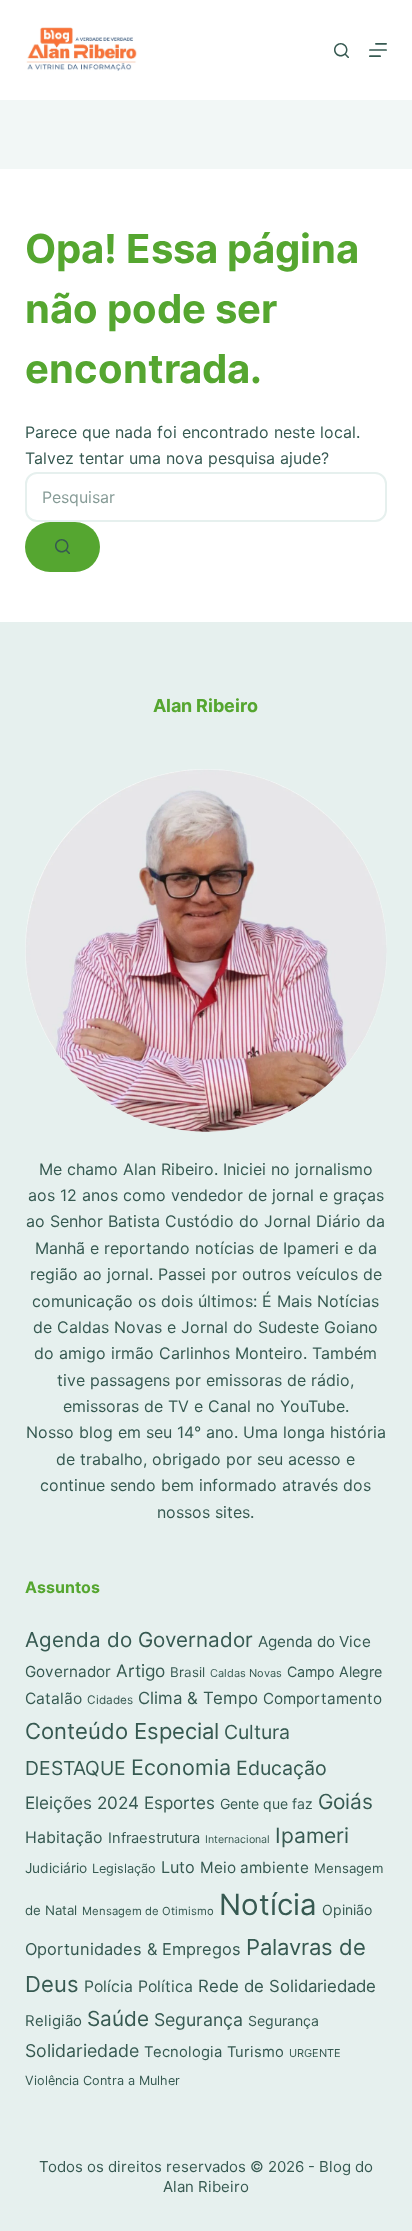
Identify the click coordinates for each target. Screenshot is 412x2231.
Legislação (124, 1868)
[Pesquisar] (341, 50)
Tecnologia (183, 2052)
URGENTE (315, 2053)
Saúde (118, 2018)
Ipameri (312, 1835)
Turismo (255, 2052)
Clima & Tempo (198, 1698)
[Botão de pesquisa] (62, 547)
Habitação (64, 1837)
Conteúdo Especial (122, 1731)
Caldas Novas (246, 1673)
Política (165, 1986)
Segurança (198, 2019)
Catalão (53, 1698)
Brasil (187, 1672)
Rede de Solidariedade (287, 1986)
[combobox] (206, 497)
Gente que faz (266, 1803)
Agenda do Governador (139, 1639)
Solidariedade (82, 2050)
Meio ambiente (254, 1867)
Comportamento (322, 1698)
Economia (181, 1767)
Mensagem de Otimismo (148, 1911)
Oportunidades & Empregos (133, 1949)
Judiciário (56, 1868)
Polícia (108, 1986)
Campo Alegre (334, 1671)
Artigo (140, 1670)
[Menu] (378, 50)
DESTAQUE (75, 1768)
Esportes (179, 1802)
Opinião (347, 1909)
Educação (281, 1768)
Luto (178, 1867)
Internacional (237, 1839)
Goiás (345, 1801)
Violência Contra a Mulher (102, 2080)
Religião (53, 2020)
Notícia (268, 1904)
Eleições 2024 (82, 1802)
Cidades (110, 1700)
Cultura (257, 1732)
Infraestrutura (154, 1838)
